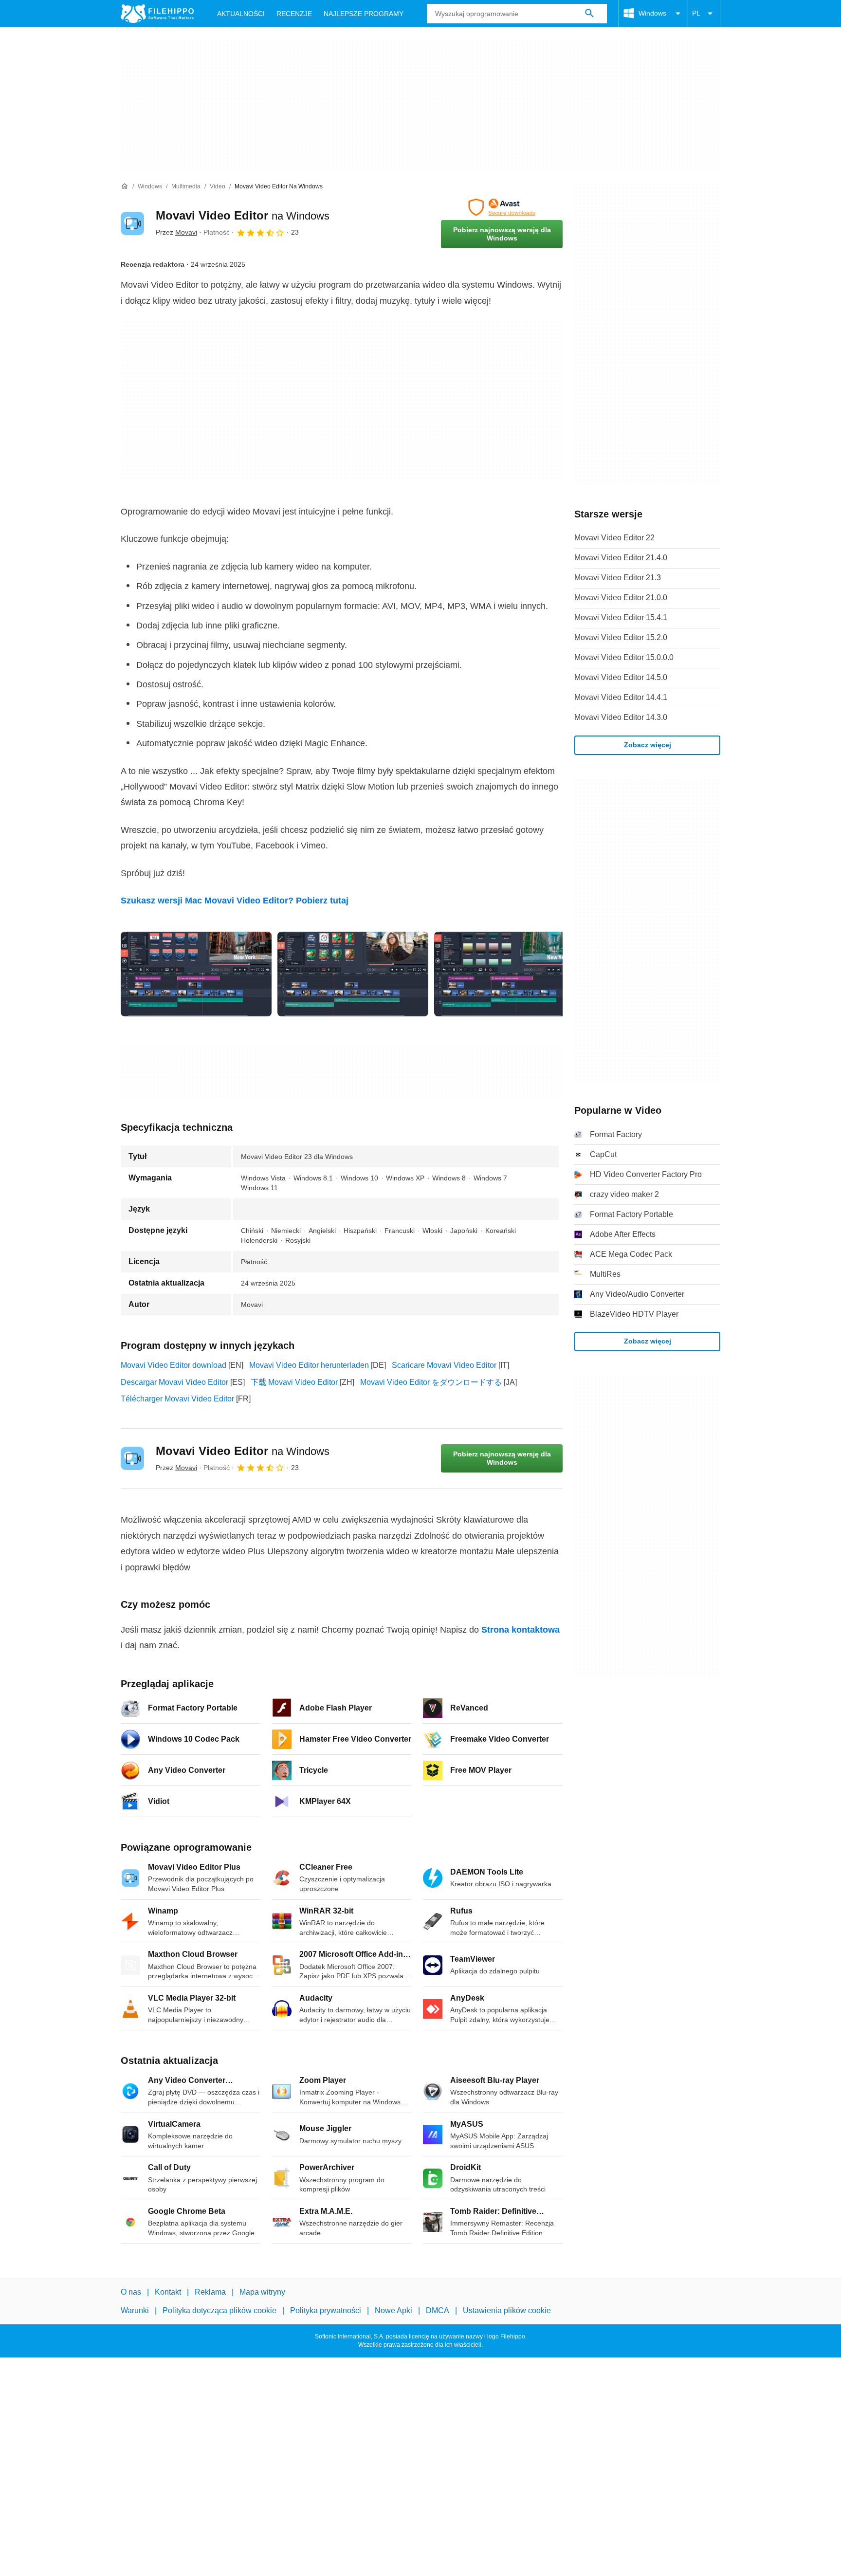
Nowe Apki (393, 2311)
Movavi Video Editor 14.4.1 (621, 697)
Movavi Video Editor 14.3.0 (621, 717)
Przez (176, 232)
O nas (131, 2292)
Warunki (135, 2311)
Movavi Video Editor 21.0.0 (621, 598)
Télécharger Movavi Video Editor (177, 1399)
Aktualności (241, 14)
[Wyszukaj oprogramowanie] (589, 14)
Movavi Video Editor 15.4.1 (621, 617)
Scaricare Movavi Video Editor (444, 1365)
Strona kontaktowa (521, 1630)
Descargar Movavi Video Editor (174, 1382)
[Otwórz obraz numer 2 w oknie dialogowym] (510, 974)
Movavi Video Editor (243, 215)
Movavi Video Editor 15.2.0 (621, 637)
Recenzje (294, 14)
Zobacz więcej (648, 745)
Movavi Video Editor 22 (614, 538)
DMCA (438, 2311)
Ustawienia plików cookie (507, 2311)
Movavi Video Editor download (174, 1365)
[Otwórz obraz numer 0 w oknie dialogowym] (196, 974)
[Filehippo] (157, 14)
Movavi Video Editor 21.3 (618, 578)
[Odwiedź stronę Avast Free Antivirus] (502, 207)
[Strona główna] (125, 186)
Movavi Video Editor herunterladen (309, 1365)
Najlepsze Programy (364, 14)
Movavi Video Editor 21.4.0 (621, 558)
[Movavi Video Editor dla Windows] (132, 223)
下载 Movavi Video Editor (294, 1382)
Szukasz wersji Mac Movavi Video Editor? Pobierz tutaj (235, 901)
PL (696, 13)
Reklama (210, 2292)
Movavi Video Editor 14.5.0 (621, 677)
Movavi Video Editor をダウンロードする (431, 1382)
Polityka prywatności (326, 2311)
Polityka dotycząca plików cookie (219, 2311)
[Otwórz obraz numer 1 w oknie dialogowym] (353, 974)
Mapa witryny (262, 2292)
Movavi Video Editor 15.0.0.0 (624, 657)
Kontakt (168, 2292)
